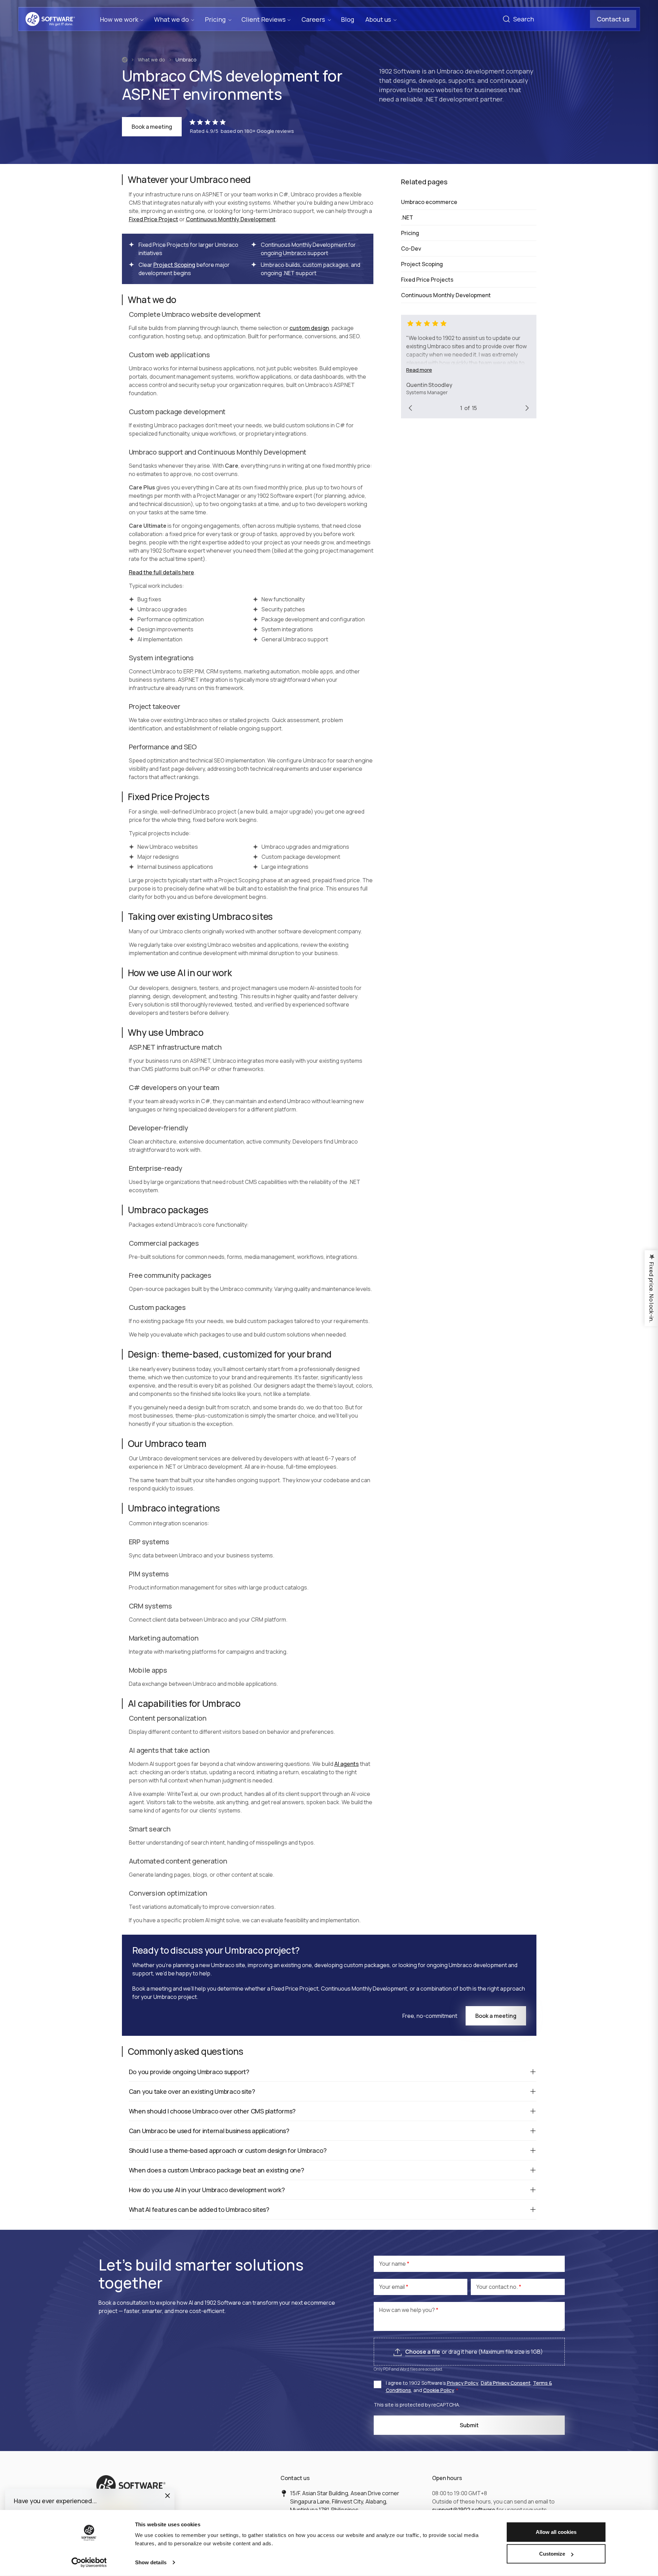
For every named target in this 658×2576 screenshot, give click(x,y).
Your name (393, 2264)
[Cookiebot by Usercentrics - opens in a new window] (89, 2563)
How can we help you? (408, 2310)
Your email (393, 2287)
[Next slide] (527, 408)
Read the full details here (161, 572)
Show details (151, 2562)
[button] (168, 2496)
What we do (151, 60)
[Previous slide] (410, 408)
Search (506, 19)
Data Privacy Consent (506, 2383)
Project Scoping (174, 265)
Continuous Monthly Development (231, 219)
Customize (552, 2554)
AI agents (347, 1764)
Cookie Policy (439, 2390)
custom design (309, 328)
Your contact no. (498, 2287)
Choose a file (423, 2352)
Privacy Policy (463, 2383)
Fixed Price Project (154, 219)
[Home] (125, 60)
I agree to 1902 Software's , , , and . (469, 2387)
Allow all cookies (556, 2532)
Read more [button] (419, 370)
